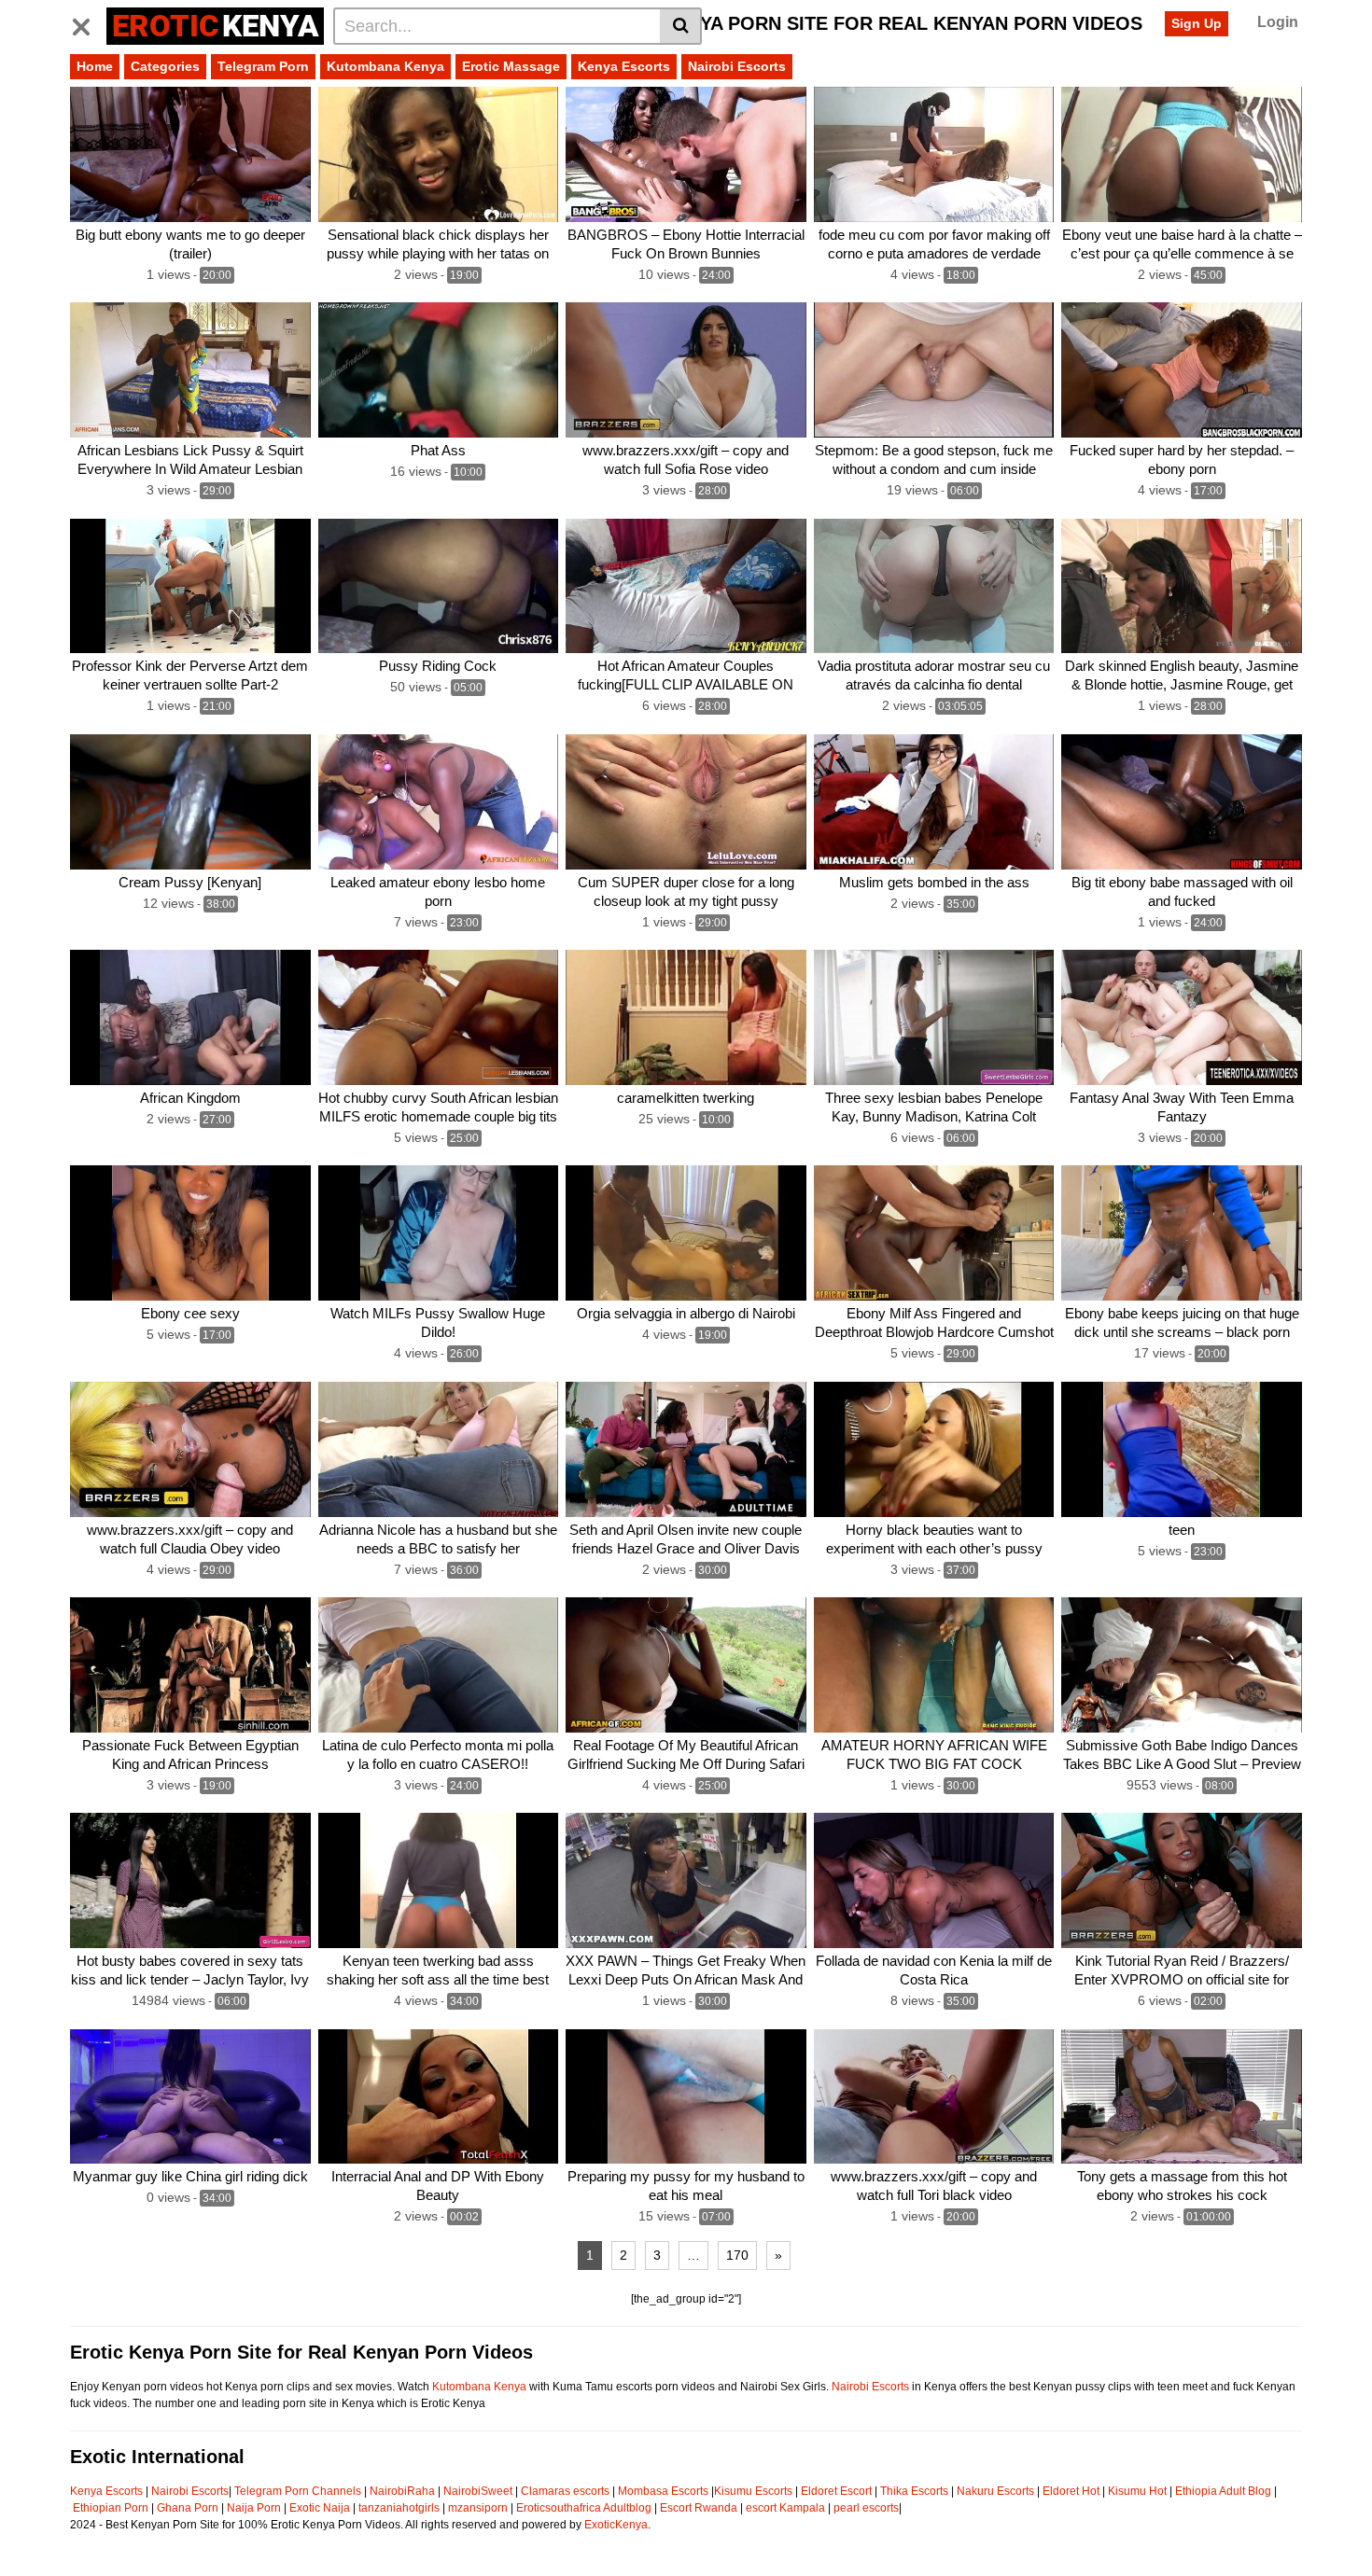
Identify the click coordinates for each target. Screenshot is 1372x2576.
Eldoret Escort (836, 2491)
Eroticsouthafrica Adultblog (584, 2508)
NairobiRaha (402, 2491)
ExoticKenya (616, 2525)
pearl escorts (866, 2508)
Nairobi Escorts (737, 66)
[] (681, 26)
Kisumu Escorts (753, 2491)
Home (95, 66)
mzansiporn (478, 2508)
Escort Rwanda (699, 2508)
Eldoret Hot (1071, 2491)
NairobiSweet (478, 2491)
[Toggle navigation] (88, 23)
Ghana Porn (188, 2508)
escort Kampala (785, 2508)
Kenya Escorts (624, 66)
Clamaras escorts (565, 2491)
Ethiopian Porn (111, 2508)
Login (1278, 22)
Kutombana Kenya (385, 66)
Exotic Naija (320, 2508)
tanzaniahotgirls (399, 2508)
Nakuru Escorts (995, 2491)
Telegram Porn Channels (299, 2491)
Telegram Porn (263, 66)
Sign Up (1197, 23)
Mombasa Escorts (663, 2491)
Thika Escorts (914, 2491)
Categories (165, 66)
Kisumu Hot (1137, 2491)
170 (737, 2255)
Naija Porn (254, 2508)
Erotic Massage (511, 66)
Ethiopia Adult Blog (1223, 2491)
